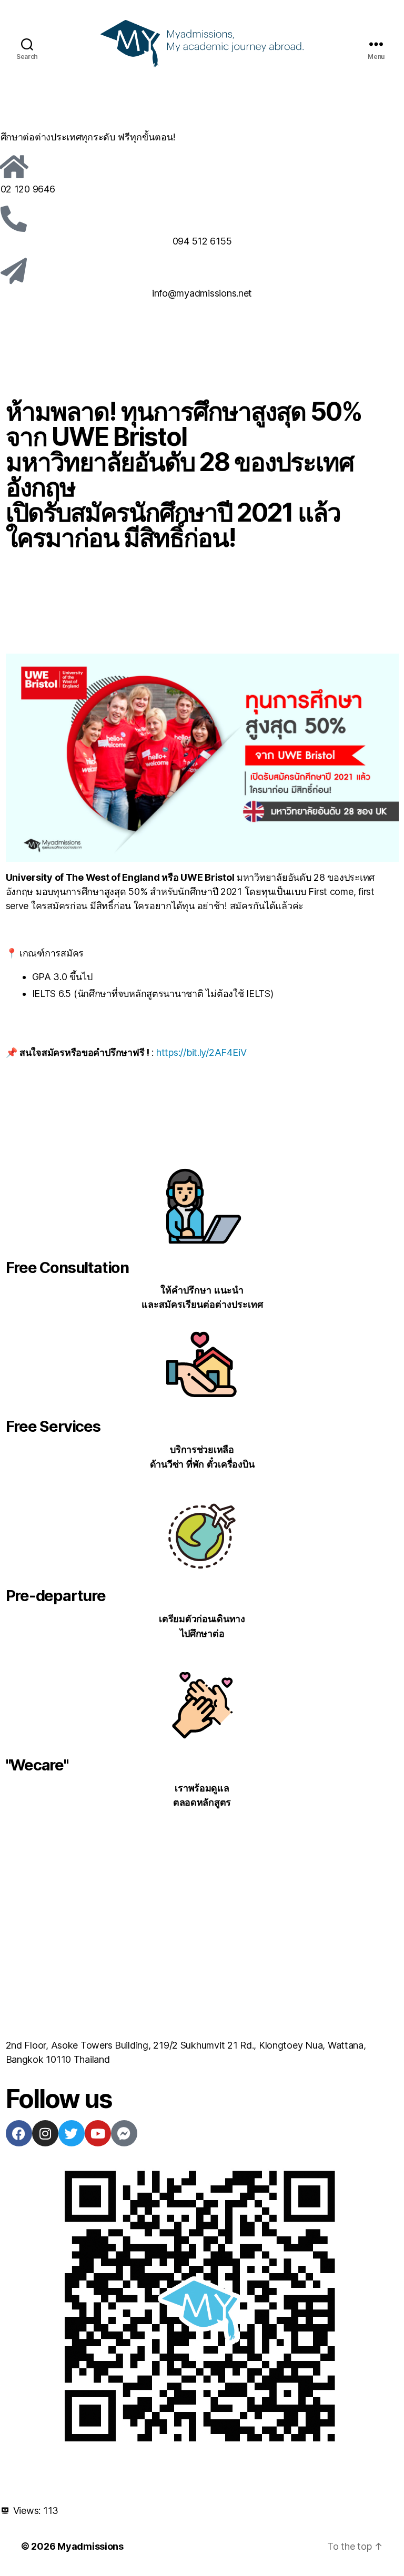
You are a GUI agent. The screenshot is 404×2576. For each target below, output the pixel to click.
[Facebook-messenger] (124, 2133)
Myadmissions (90, 2546)
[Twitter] (72, 2133)
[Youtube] (98, 2133)
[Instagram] (45, 2133)
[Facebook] (19, 2133)
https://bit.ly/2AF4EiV (201, 1052)
